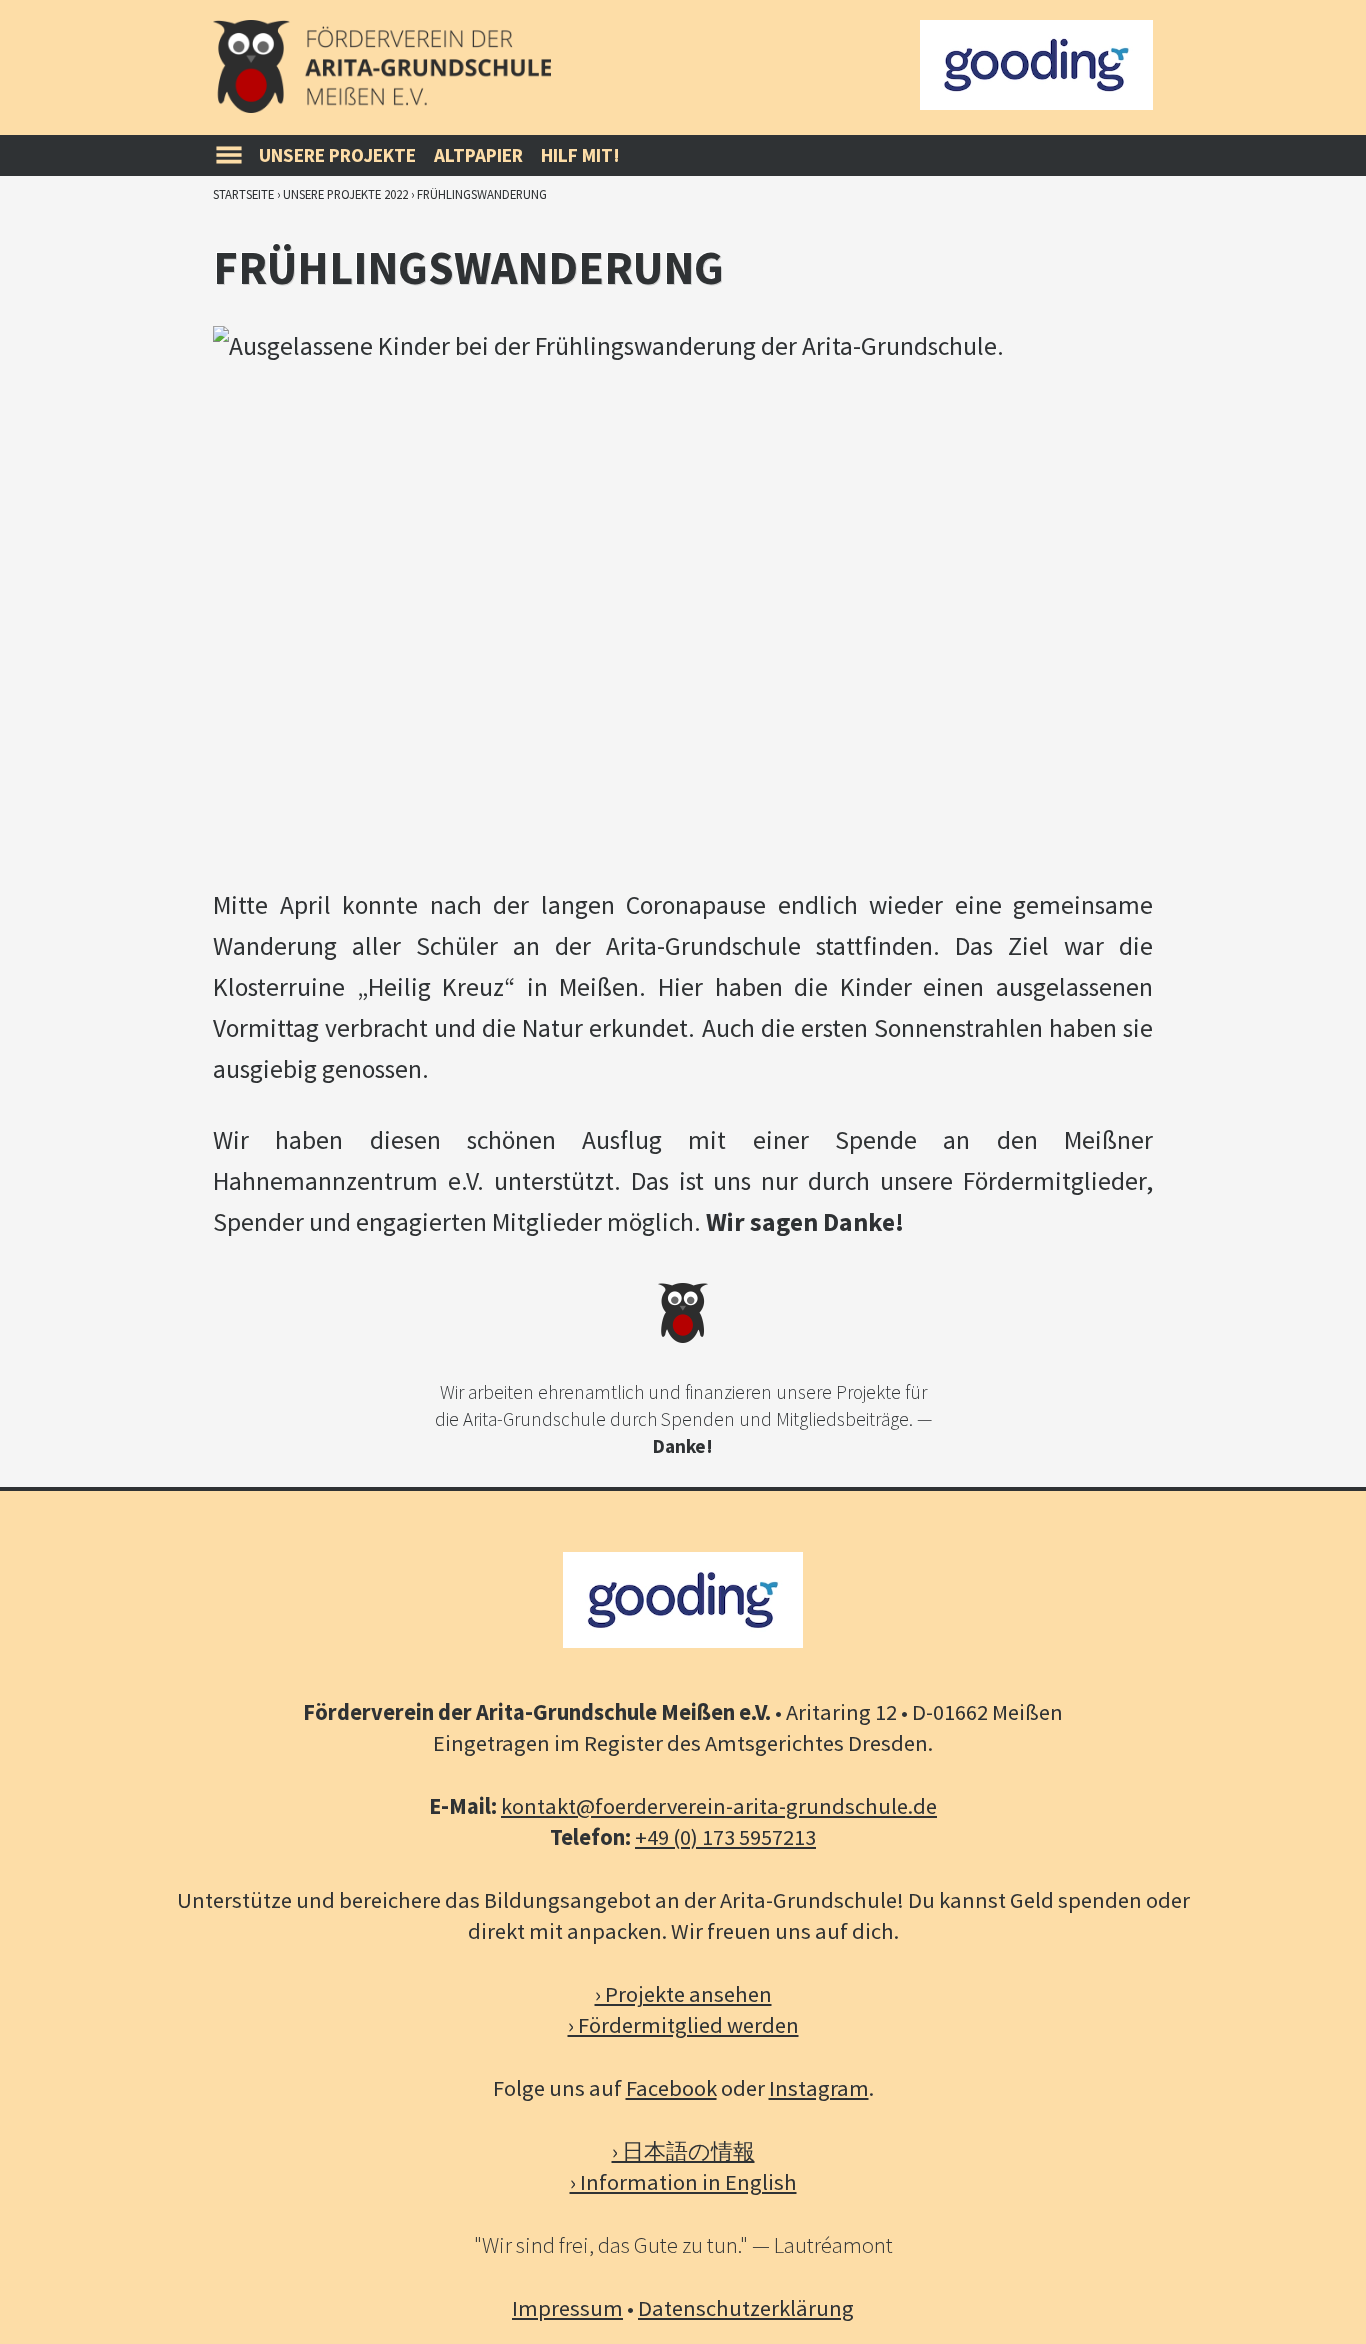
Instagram (819, 2088)
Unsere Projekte (337, 155)
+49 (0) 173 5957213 (725, 1837)
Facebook (671, 2088)
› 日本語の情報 (683, 2151)
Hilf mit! (580, 155)
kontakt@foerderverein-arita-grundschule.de (719, 1806)
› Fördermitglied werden (683, 2025)
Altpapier (478, 155)
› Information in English (683, 2182)
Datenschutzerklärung (746, 2308)
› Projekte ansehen (683, 1994)
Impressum (567, 2308)
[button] (229, 155)
